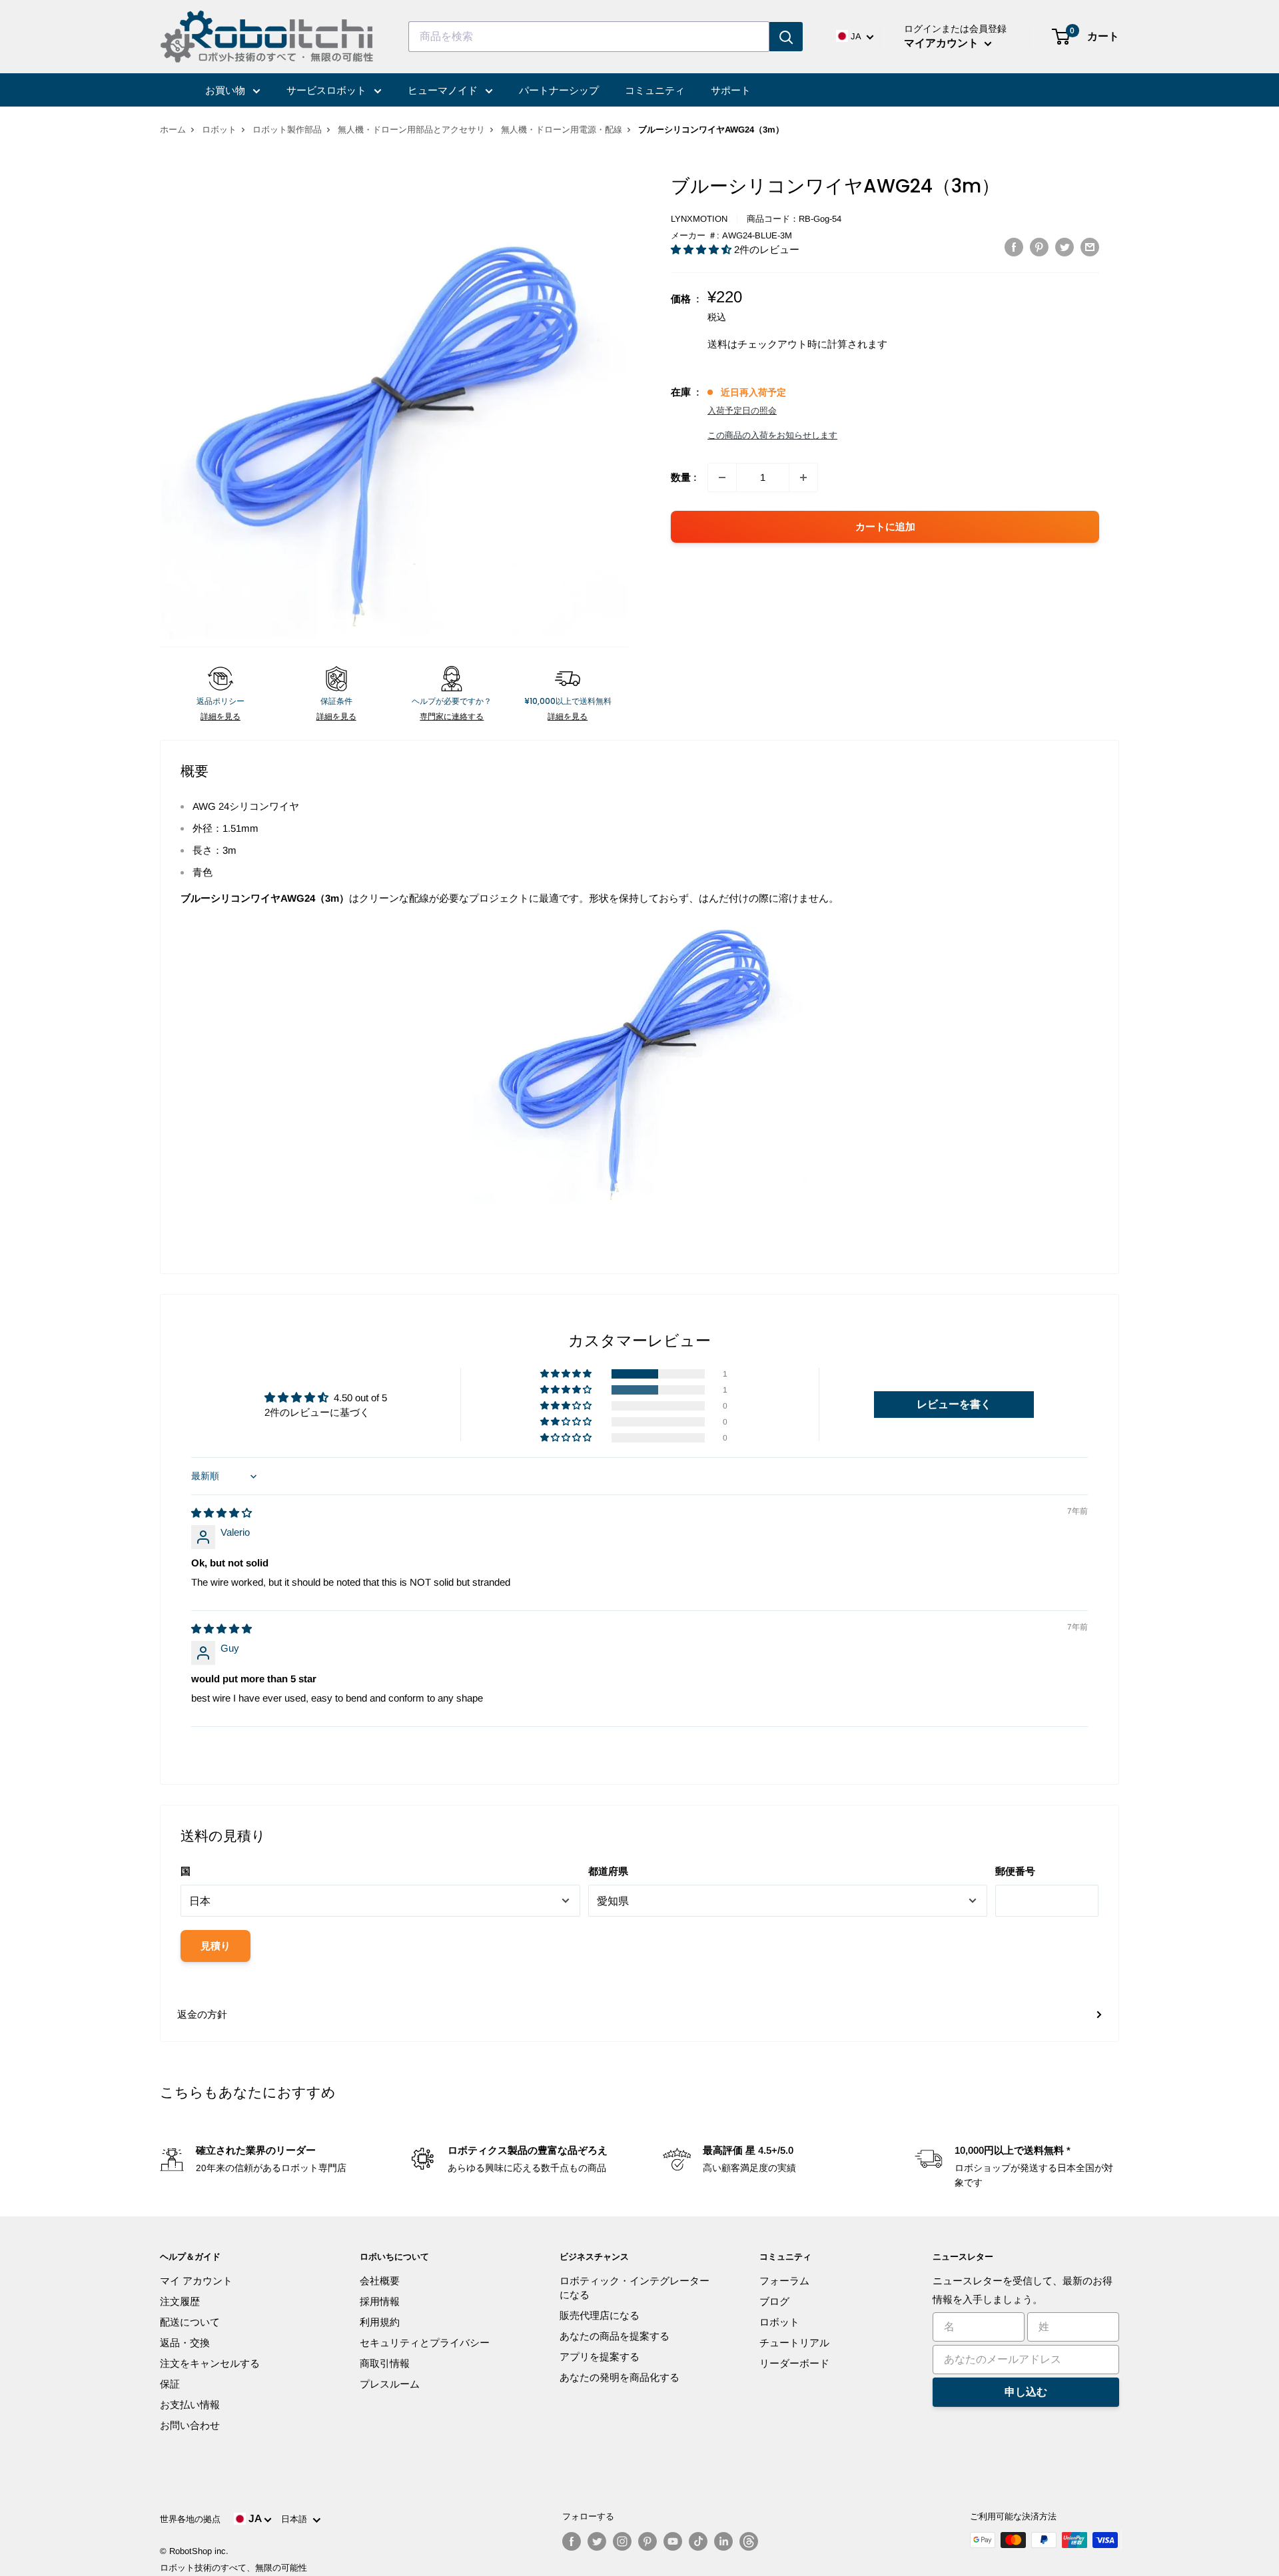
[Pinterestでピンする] (1039, 247)
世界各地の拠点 (190, 2519)
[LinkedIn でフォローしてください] (723, 2541)
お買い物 (226, 90)
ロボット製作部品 (287, 130)
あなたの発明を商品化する (620, 2377)
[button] (702, 249)
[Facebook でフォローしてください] (572, 2541)
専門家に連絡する (452, 717)
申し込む (1026, 2392)
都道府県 (608, 1871)
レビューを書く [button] (954, 1404)
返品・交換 (185, 2343)
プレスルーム (390, 2384)
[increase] (803, 478)
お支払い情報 (190, 2405)
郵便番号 (1015, 1871)
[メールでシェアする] (1090, 247)
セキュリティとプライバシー (425, 2343)
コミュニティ (655, 90)
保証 (170, 2384)
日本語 (297, 2519)
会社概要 (380, 2281)
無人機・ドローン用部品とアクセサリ (411, 130)
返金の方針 (202, 2014)
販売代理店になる (600, 2315)
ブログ (774, 2301)
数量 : (684, 477)
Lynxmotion (699, 219)
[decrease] (722, 478)
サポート (731, 90)
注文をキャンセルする (210, 2363)
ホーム (173, 130)
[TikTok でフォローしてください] (698, 2541)
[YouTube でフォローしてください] (673, 2541)
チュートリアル (794, 2343)
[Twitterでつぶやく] (1065, 247)
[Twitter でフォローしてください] (597, 2541)
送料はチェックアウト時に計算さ (782, 344)
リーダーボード (794, 2363)
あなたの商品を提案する (615, 2336)
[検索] (786, 37)
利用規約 (380, 2322)
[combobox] (589, 37)
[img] (221, 1513)
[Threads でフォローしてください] (749, 2541)
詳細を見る (220, 717)
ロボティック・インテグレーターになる (635, 2288)
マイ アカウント (196, 2281)
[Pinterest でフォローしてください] (647, 2541)
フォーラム (784, 2281)
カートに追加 (885, 526)
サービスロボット (328, 90)
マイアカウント (943, 43)
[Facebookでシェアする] (1014, 247)
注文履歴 (180, 2301)
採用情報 (380, 2301)
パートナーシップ (559, 90)
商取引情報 (385, 2363)
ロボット (219, 130)
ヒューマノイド (444, 90)
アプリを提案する (600, 2357)
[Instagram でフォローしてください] (622, 2541)
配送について (190, 2322)
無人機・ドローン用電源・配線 (562, 130)
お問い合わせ (190, 2425)
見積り (215, 1946)
